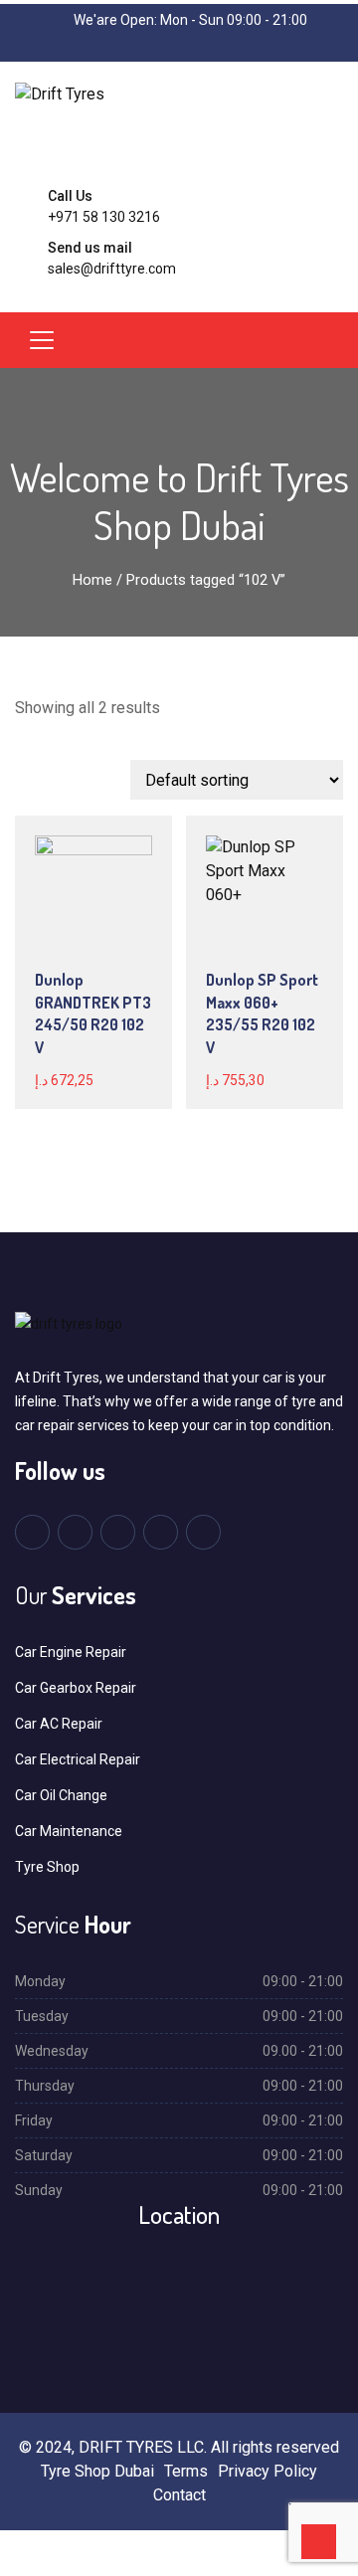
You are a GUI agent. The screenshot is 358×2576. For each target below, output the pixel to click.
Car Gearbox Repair (76, 1688)
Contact (179, 2495)
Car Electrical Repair (78, 1759)
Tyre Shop (47, 1867)
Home (92, 580)
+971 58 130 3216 (104, 217)
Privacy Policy (268, 2471)
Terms (186, 2471)
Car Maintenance (69, 1831)
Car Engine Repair (71, 1652)
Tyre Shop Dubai (97, 2471)
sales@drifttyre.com (112, 269)
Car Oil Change (61, 1795)
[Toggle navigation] (42, 340)
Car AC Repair (59, 1724)
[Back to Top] (319, 2542)
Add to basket (87, 931)
